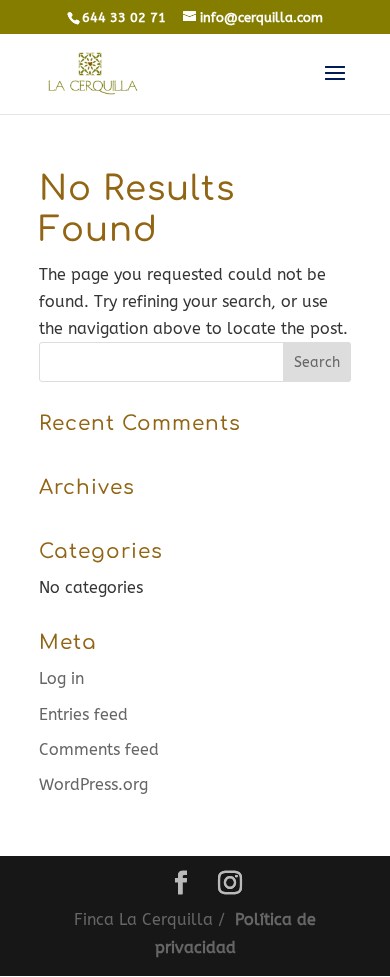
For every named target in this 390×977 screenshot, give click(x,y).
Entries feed (83, 714)
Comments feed (99, 749)
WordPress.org (93, 784)
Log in (61, 678)
